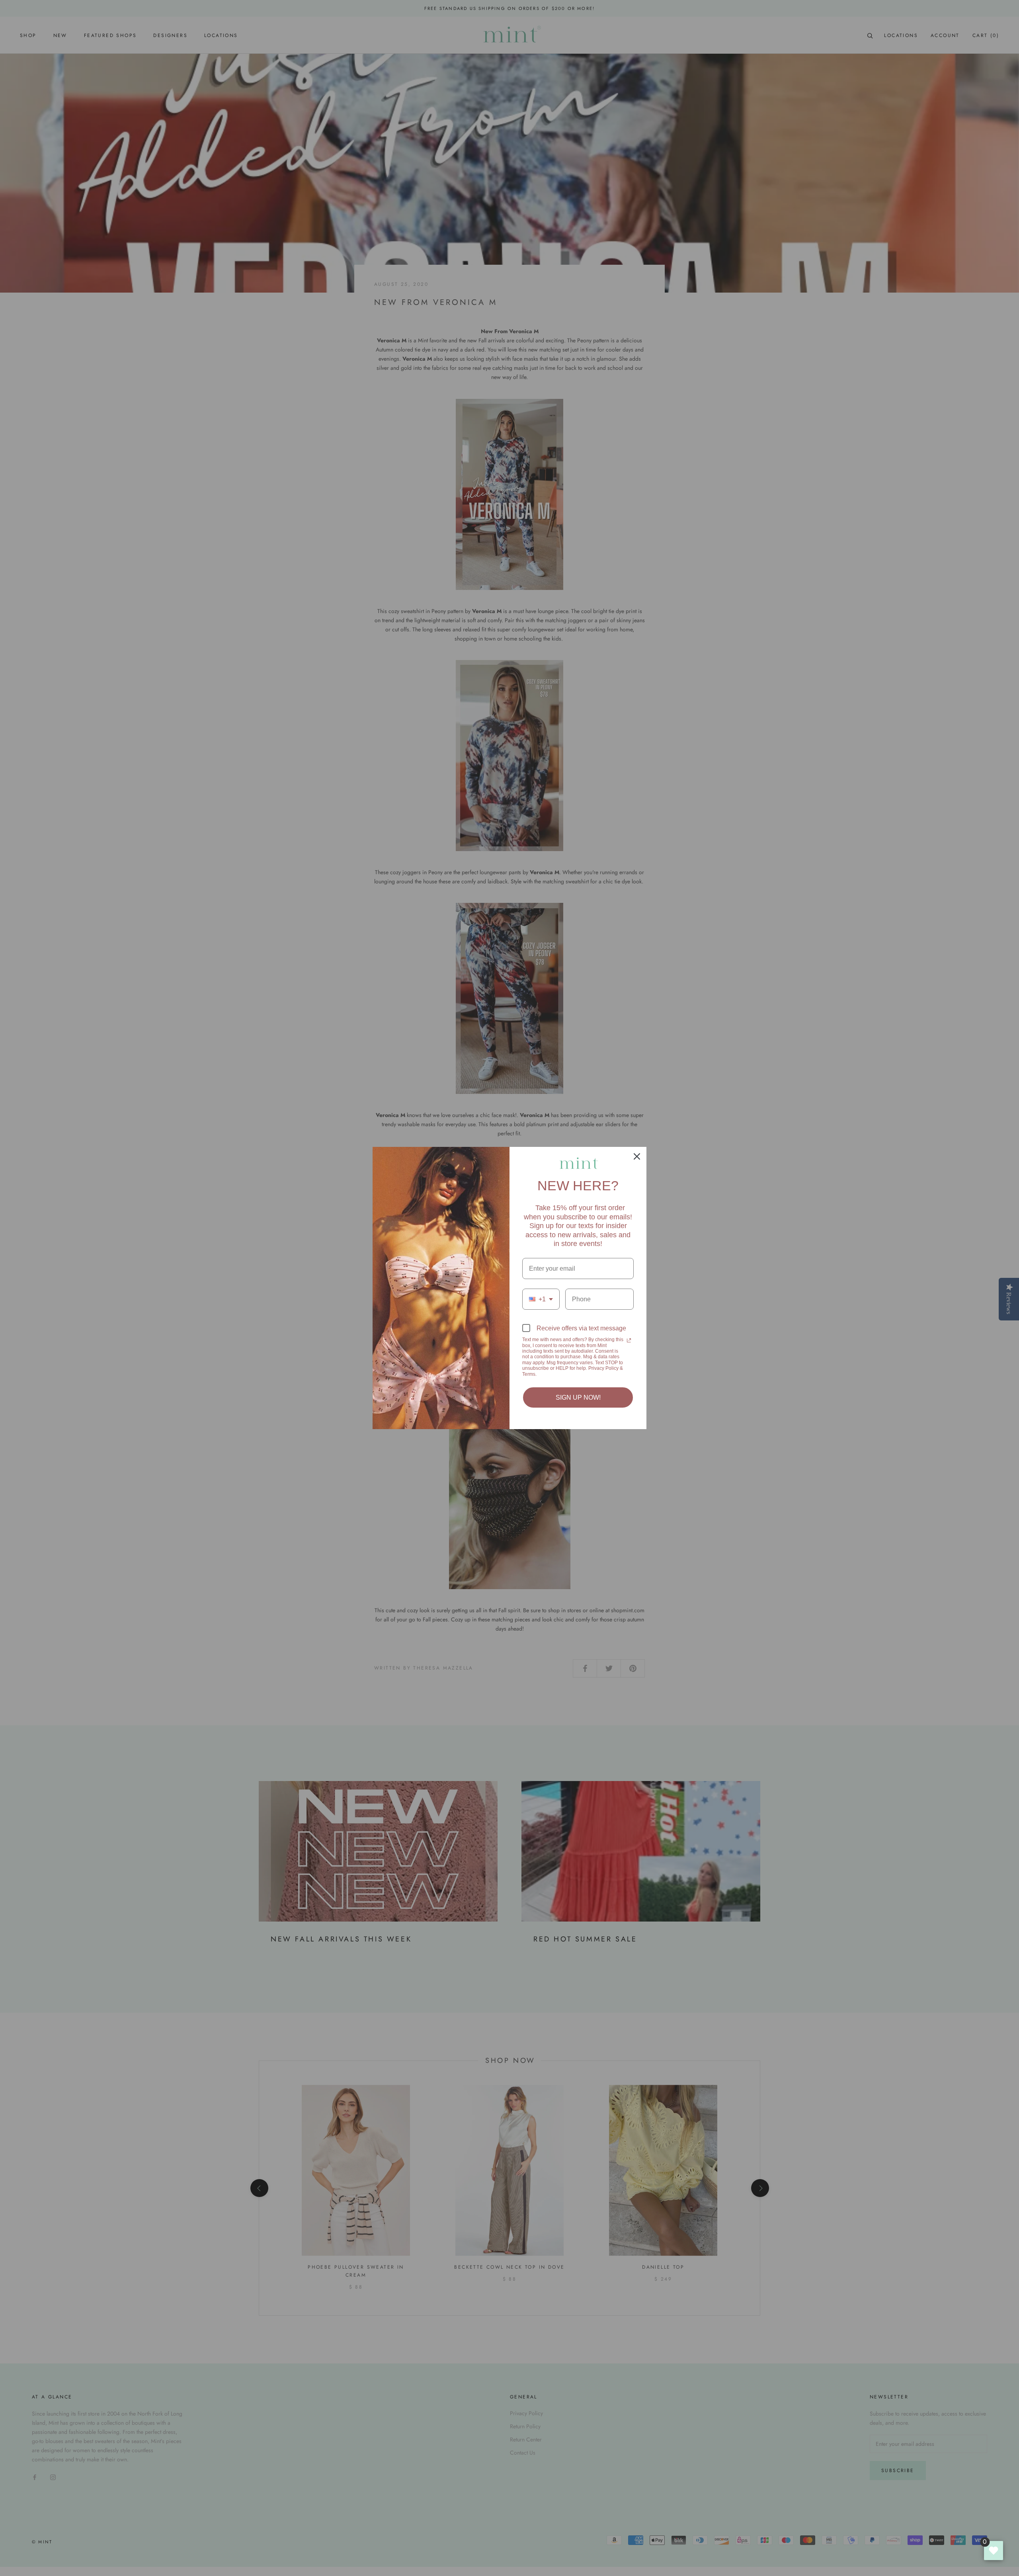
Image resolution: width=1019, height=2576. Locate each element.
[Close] (637, 1156)
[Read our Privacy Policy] (629, 1340)
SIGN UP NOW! (578, 1397)
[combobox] (541, 1299)
